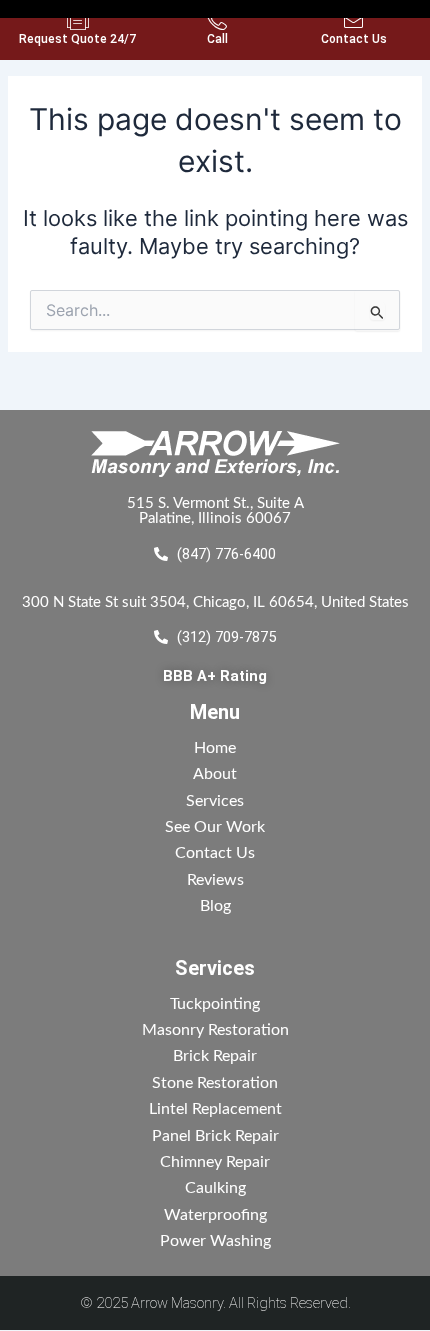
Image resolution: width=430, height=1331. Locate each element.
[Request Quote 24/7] (78, 20)
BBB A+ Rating (215, 676)
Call (217, 39)
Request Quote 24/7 (77, 39)
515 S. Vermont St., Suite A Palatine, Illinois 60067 (215, 511)
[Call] (217, 20)
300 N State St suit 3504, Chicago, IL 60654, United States (215, 602)
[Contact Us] (354, 20)
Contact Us (354, 39)
